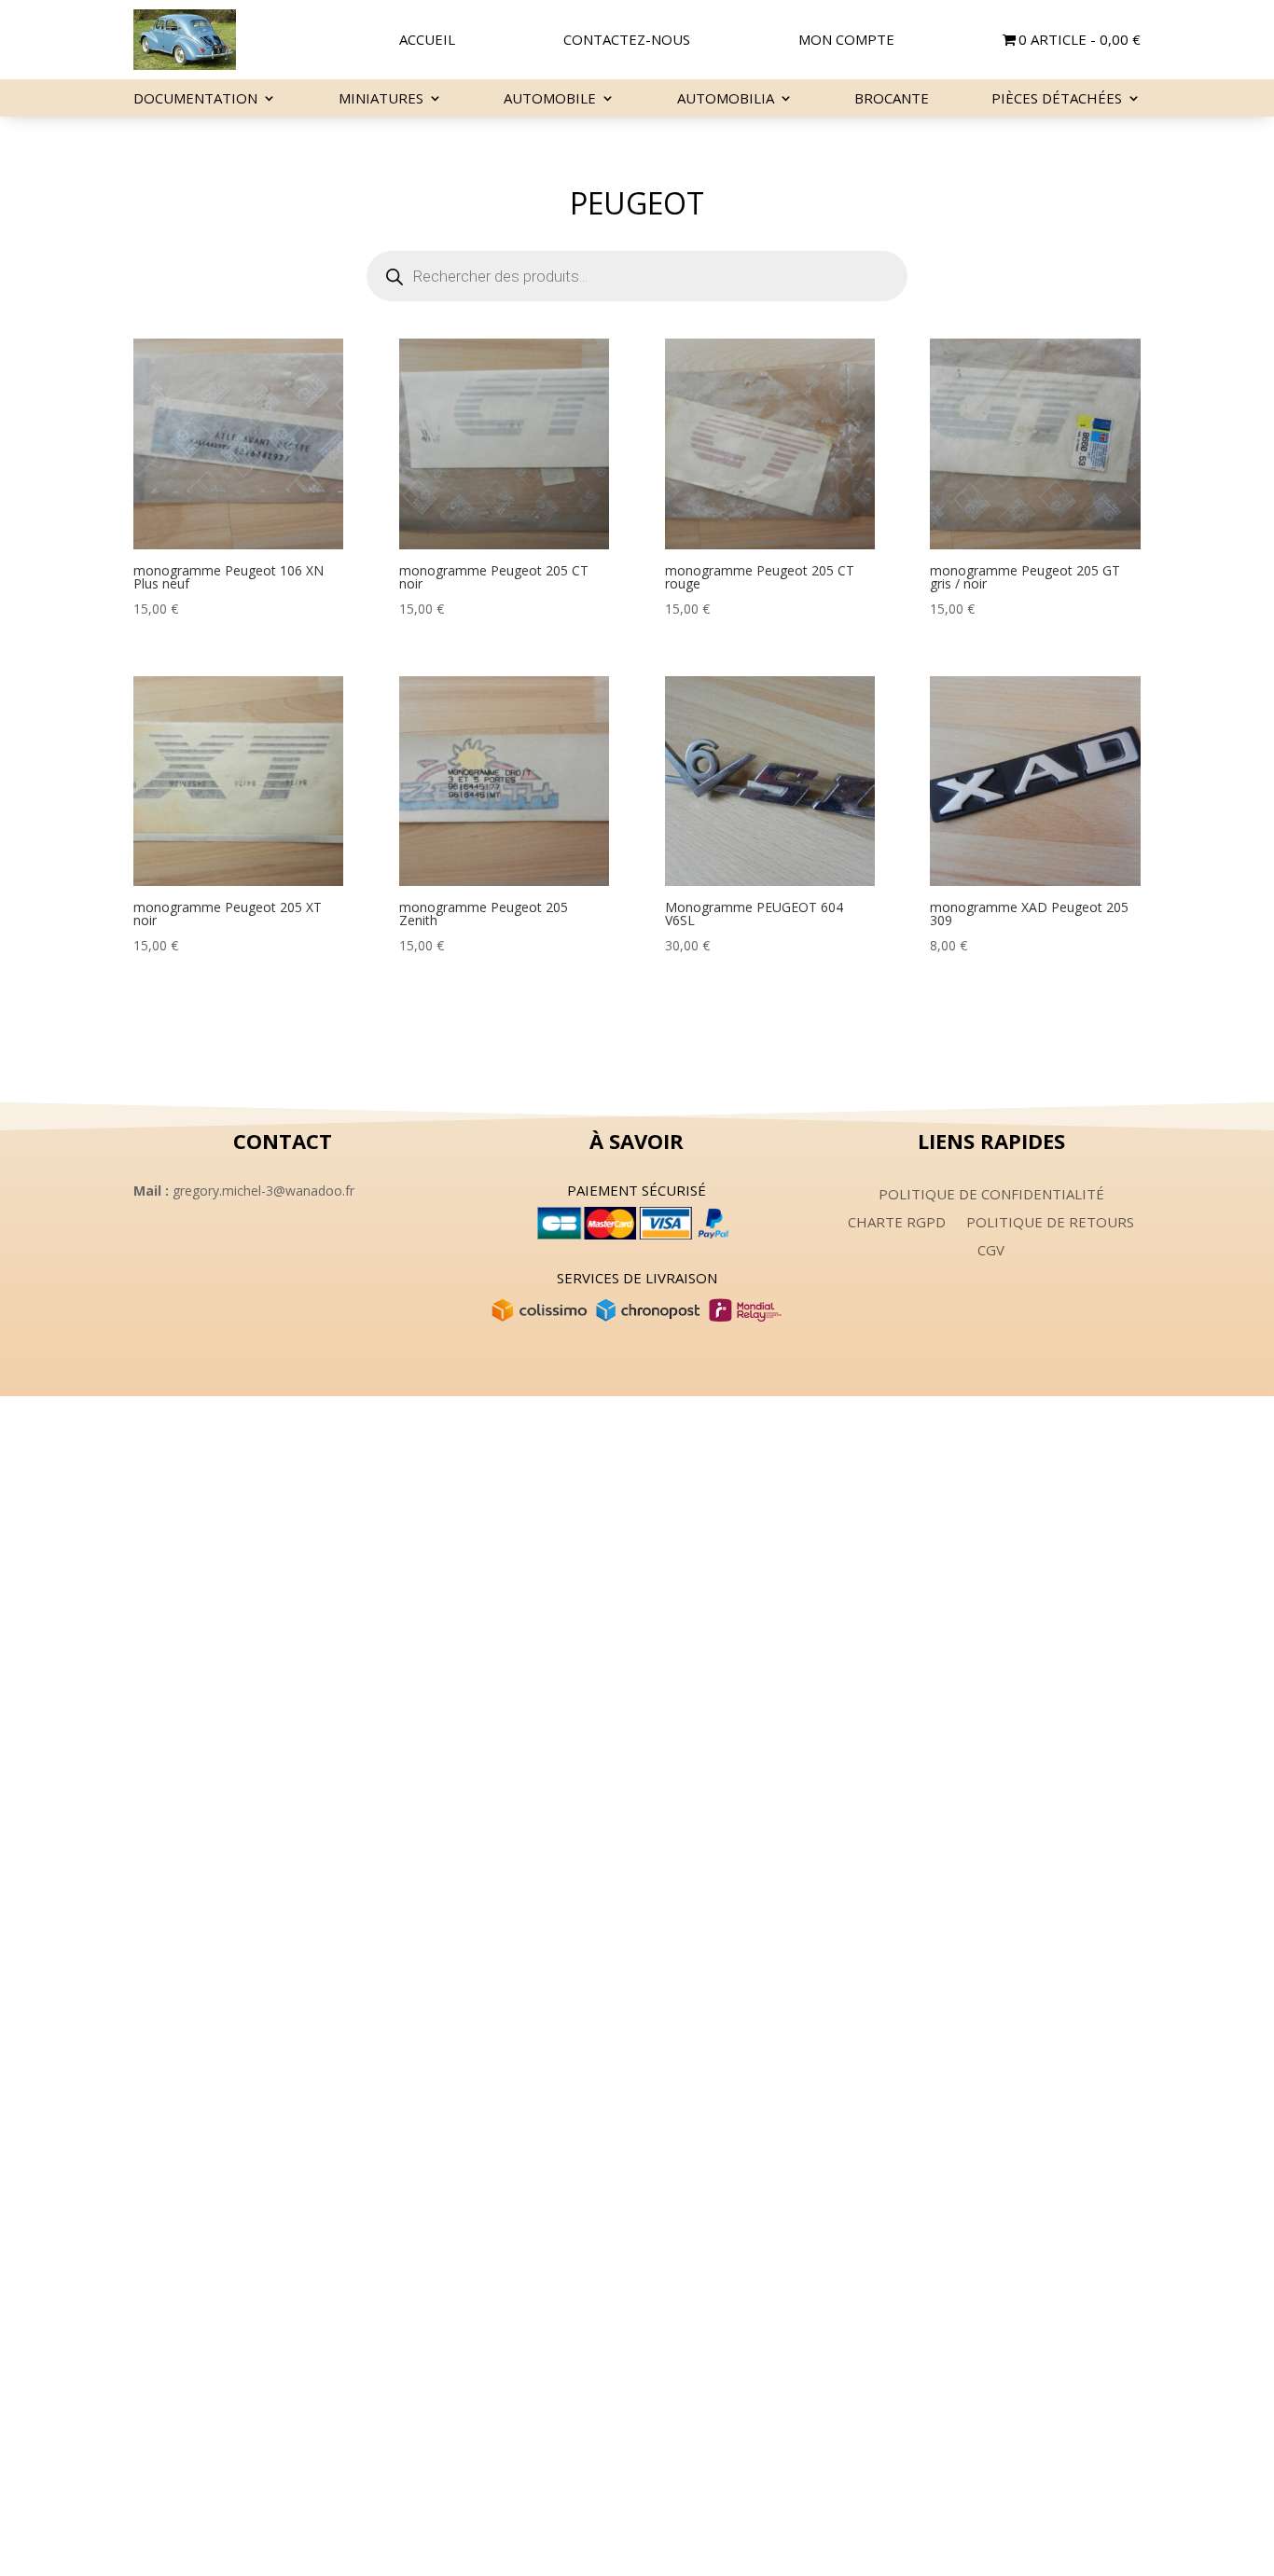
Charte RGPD (897, 1223)
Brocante (892, 99)
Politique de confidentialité (991, 1195)
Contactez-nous (627, 41)
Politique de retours (1050, 1223)
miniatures (381, 99)
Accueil (427, 41)
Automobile (550, 99)
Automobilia (726, 99)
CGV (991, 1251)
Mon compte (846, 41)
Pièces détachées (1057, 99)
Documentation (195, 99)
